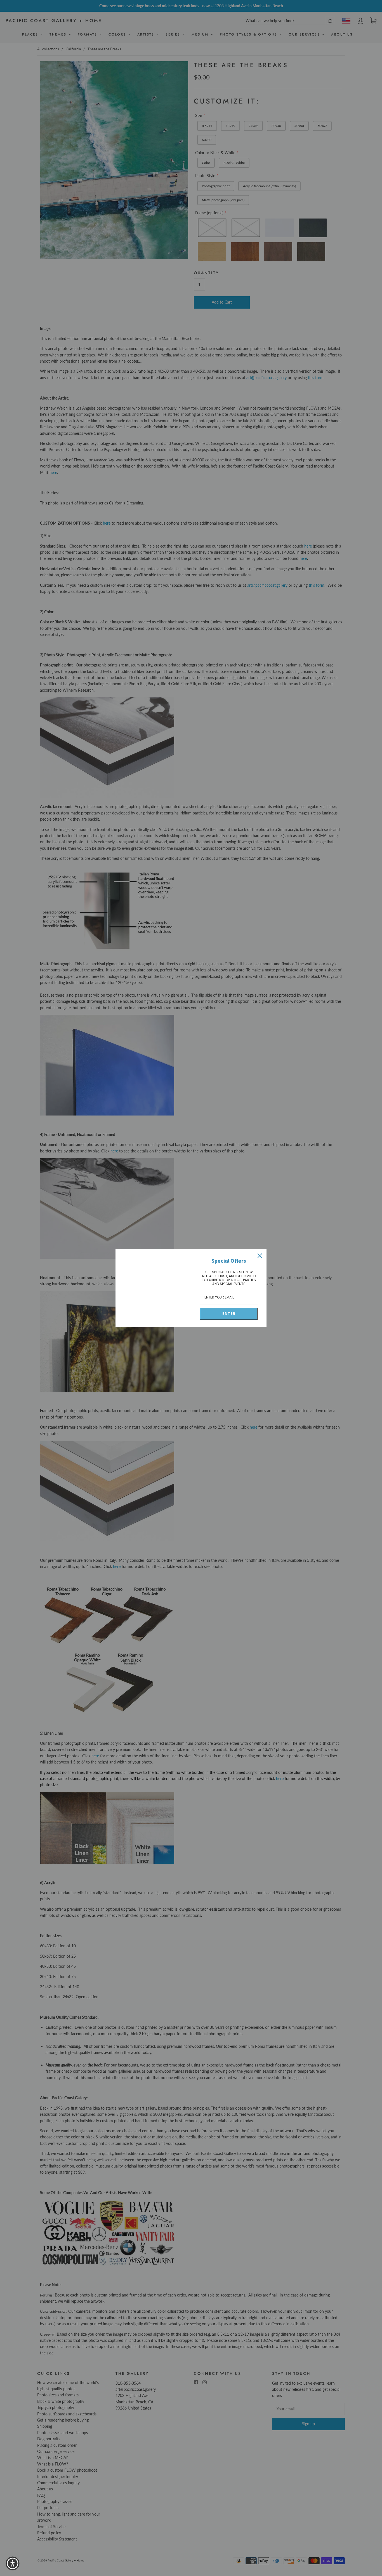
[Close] (260, 1256)
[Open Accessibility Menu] (13, 2563)
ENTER (229, 1314)
